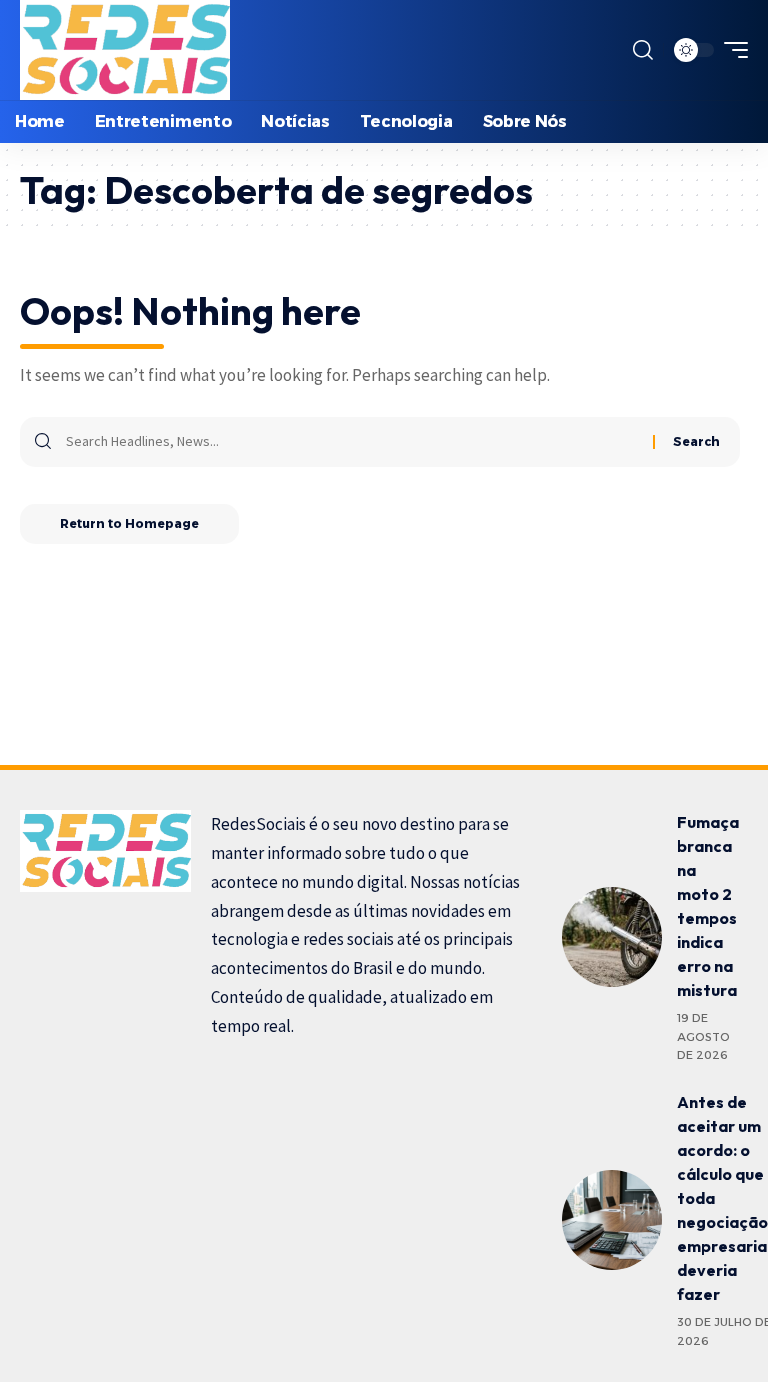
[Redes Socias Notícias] (125, 50)
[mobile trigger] (731, 50)
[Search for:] (352, 442)
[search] (643, 50)
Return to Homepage (129, 523)
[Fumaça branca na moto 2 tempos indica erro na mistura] (612, 937)
